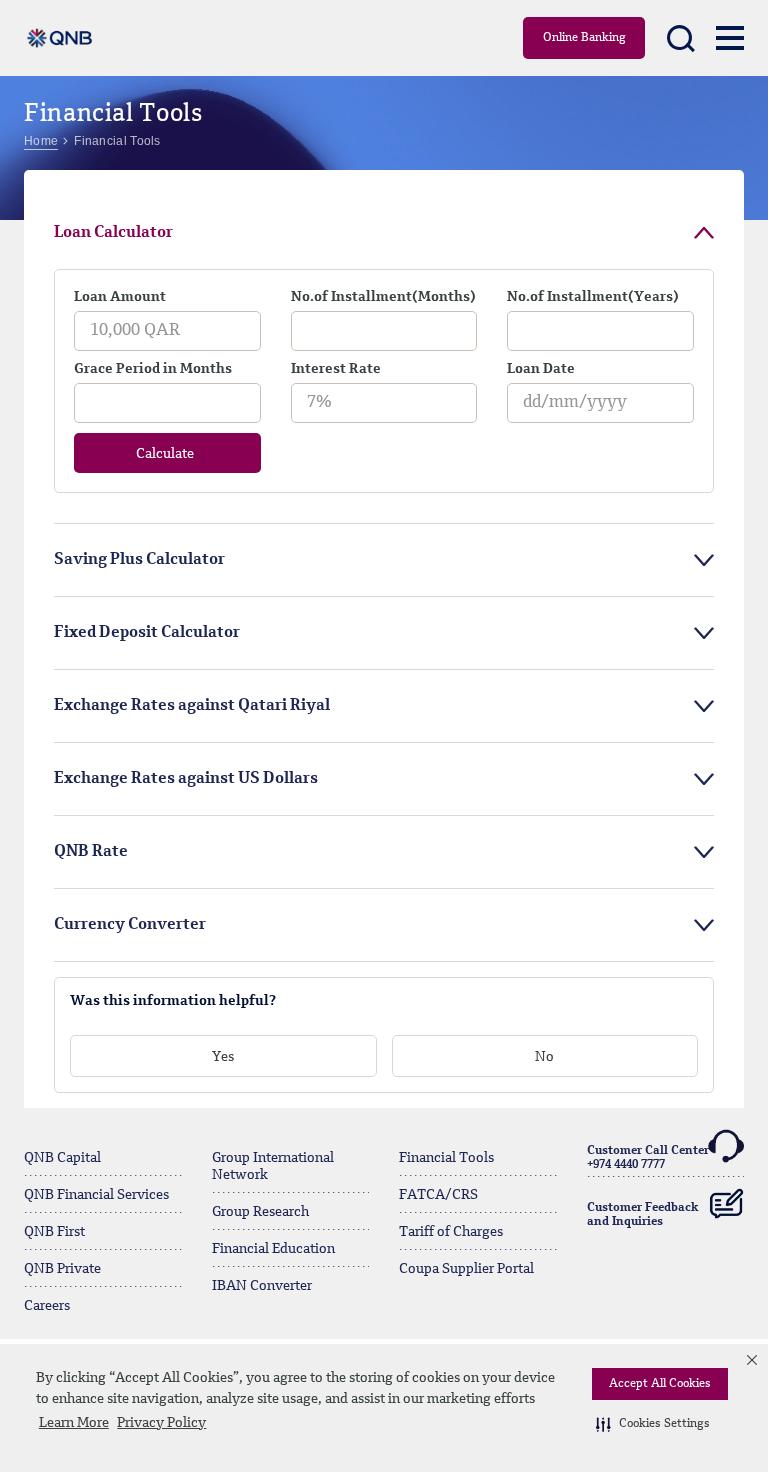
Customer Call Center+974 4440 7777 (648, 1158)
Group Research (260, 1212)
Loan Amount (120, 297)
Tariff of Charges (451, 1232)
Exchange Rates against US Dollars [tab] (186, 779)
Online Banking (584, 38)
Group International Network (273, 1166)
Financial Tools (446, 1158)
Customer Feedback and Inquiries (642, 1215)
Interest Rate (336, 369)
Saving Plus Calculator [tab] (139, 560)
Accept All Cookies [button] (660, 1384)
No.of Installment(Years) (593, 297)
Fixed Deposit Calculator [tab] (147, 633)
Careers (47, 1306)
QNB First (54, 1232)
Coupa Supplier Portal (466, 1269)
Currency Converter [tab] (130, 925)
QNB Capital (62, 1158)
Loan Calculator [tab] (113, 233)
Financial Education (273, 1249)
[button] (653, 1424)
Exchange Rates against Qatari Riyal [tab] (192, 706)
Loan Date (541, 369)
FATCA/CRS (438, 1195)
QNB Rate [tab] (91, 852)
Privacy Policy (161, 1423)
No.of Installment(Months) (383, 297)
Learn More (74, 1423)
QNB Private (62, 1269)
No (544, 1057)
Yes (223, 1057)
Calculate (165, 454)
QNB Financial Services (96, 1195)
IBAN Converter (262, 1286)
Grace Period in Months (153, 369)
